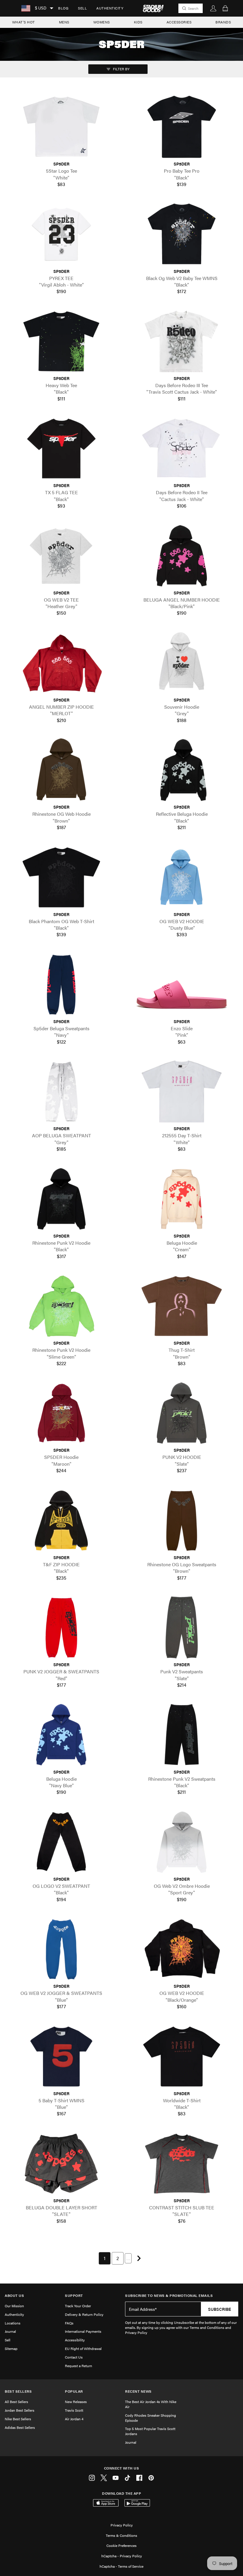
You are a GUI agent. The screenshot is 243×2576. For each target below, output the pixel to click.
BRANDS (223, 22)
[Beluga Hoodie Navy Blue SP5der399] (61, 1735)
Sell (82, 8)
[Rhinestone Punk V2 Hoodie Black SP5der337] (61, 1199)
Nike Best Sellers (18, 2419)
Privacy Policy (122, 2525)
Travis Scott (74, 2410)
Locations (13, 2323)
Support (74, 2296)
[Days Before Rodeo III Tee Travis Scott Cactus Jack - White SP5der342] (182, 341)
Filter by (121, 69)
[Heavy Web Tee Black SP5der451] (61, 341)
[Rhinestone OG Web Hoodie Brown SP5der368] (61, 770)
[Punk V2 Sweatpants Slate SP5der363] (182, 1628)
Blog (63, 8)
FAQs (69, 2323)
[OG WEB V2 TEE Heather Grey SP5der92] (61, 555)
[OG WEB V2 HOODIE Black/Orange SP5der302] (182, 1949)
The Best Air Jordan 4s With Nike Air (151, 2404)
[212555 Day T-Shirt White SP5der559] (182, 1091)
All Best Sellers (16, 2402)
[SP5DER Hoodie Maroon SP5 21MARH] (61, 1413)
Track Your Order (78, 2306)
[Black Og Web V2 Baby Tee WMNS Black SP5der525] (182, 234)
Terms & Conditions (121, 2535)
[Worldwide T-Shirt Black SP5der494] (182, 2056)
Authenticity (110, 8)
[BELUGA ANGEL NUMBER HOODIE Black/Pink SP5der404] (182, 555)
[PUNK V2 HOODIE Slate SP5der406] (182, 1413)
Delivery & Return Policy (84, 2314)
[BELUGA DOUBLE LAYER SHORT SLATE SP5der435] (61, 2164)
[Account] (213, 8)
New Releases (76, 2402)
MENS (64, 22)
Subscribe (220, 2309)
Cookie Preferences (121, 2545)
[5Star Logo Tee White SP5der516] (61, 127)
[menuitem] (63, 8)
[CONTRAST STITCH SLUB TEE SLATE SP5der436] (182, 2164)
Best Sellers (18, 2391)
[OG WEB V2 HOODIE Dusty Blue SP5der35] (182, 877)
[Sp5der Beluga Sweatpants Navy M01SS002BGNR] (61, 984)
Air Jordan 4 (74, 2419)
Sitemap (11, 2348)
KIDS (138, 22)
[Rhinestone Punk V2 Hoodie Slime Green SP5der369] (61, 1306)
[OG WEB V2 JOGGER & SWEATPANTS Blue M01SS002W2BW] (61, 1949)
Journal (10, 2331)
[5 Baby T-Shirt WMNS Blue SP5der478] (61, 2056)
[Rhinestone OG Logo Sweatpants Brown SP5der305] (182, 1520)
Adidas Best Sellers (20, 2427)
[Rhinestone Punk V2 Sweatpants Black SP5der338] (182, 1735)
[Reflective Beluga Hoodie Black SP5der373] (182, 770)
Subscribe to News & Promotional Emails (169, 2296)
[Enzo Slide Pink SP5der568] (182, 984)
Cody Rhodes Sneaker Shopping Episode (151, 2418)
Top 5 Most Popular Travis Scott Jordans (150, 2431)
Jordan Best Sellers (20, 2410)
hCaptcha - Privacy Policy (122, 2556)
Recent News (138, 2391)
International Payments (83, 2331)
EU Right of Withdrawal (83, 2348)
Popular (74, 2391)
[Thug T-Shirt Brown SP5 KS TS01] (182, 1306)
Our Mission (14, 2306)
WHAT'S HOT (24, 22)
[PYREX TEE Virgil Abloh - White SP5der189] (61, 234)
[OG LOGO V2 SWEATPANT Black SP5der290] (61, 1842)
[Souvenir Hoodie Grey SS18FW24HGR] (182, 663)
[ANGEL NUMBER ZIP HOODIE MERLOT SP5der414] (61, 663)
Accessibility (75, 2340)
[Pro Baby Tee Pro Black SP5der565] (182, 127)
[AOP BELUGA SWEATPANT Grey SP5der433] (61, 1091)
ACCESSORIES (179, 22)
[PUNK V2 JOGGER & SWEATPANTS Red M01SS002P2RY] (61, 1628)
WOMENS (102, 22)
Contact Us (74, 2357)
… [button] (128, 2258)
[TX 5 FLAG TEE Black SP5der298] (61, 448)
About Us (14, 2296)
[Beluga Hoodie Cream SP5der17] (182, 1199)
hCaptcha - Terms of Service (121, 2566)
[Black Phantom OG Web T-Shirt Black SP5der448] (61, 877)
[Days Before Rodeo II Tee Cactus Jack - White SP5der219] (182, 448)
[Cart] (225, 8)
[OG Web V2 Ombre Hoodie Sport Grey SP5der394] (182, 1842)
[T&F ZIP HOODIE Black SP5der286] (61, 1520)
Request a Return (79, 2366)
